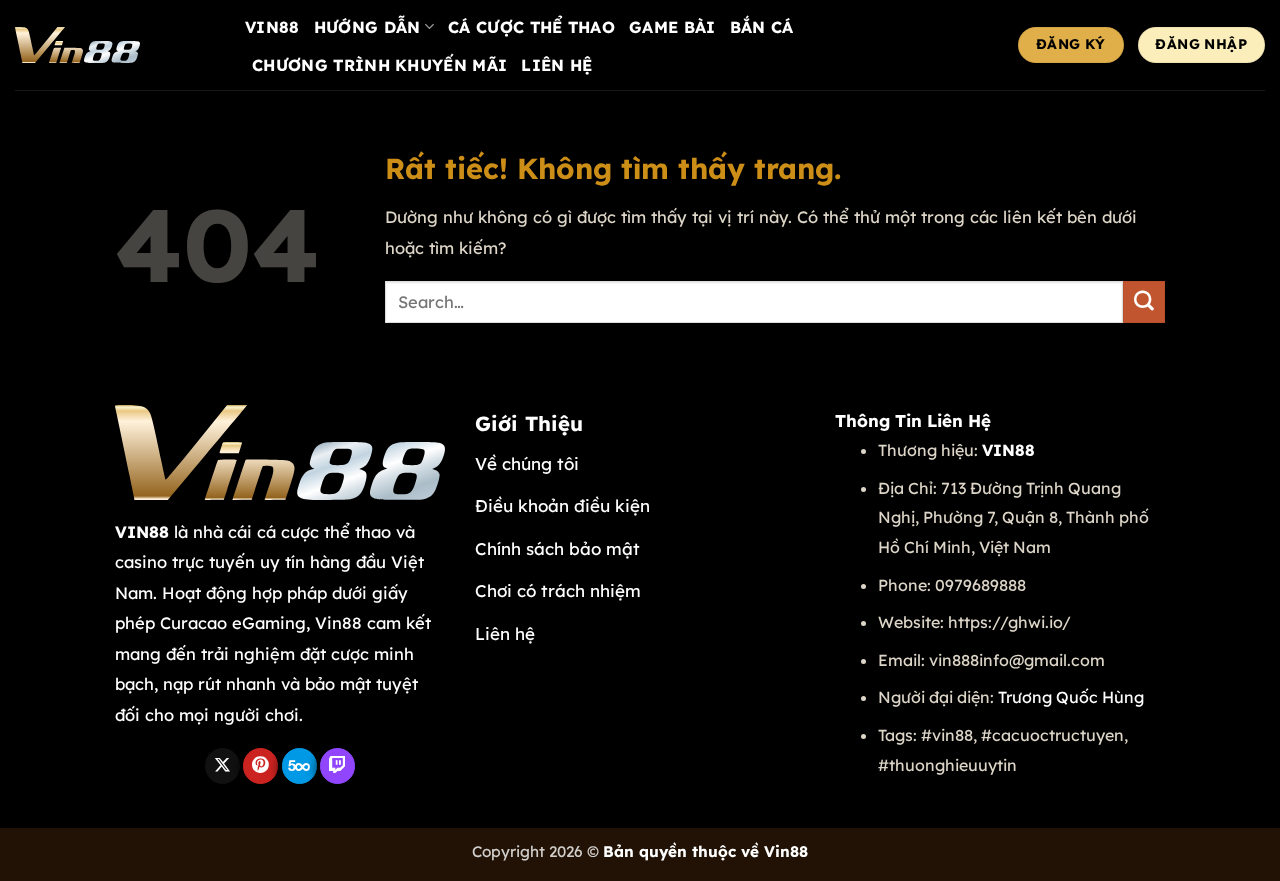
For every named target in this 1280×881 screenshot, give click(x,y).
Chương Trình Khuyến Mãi (379, 65)
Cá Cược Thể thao (531, 27)
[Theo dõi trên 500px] (299, 766)
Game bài (672, 27)
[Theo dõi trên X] (222, 766)
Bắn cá (762, 27)
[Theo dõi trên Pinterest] (260, 766)
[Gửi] (1144, 302)
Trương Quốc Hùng (1071, 697)
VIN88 (272, 27)
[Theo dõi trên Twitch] (337, 766)
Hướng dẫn (367, 27)
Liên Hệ (556, 65)
